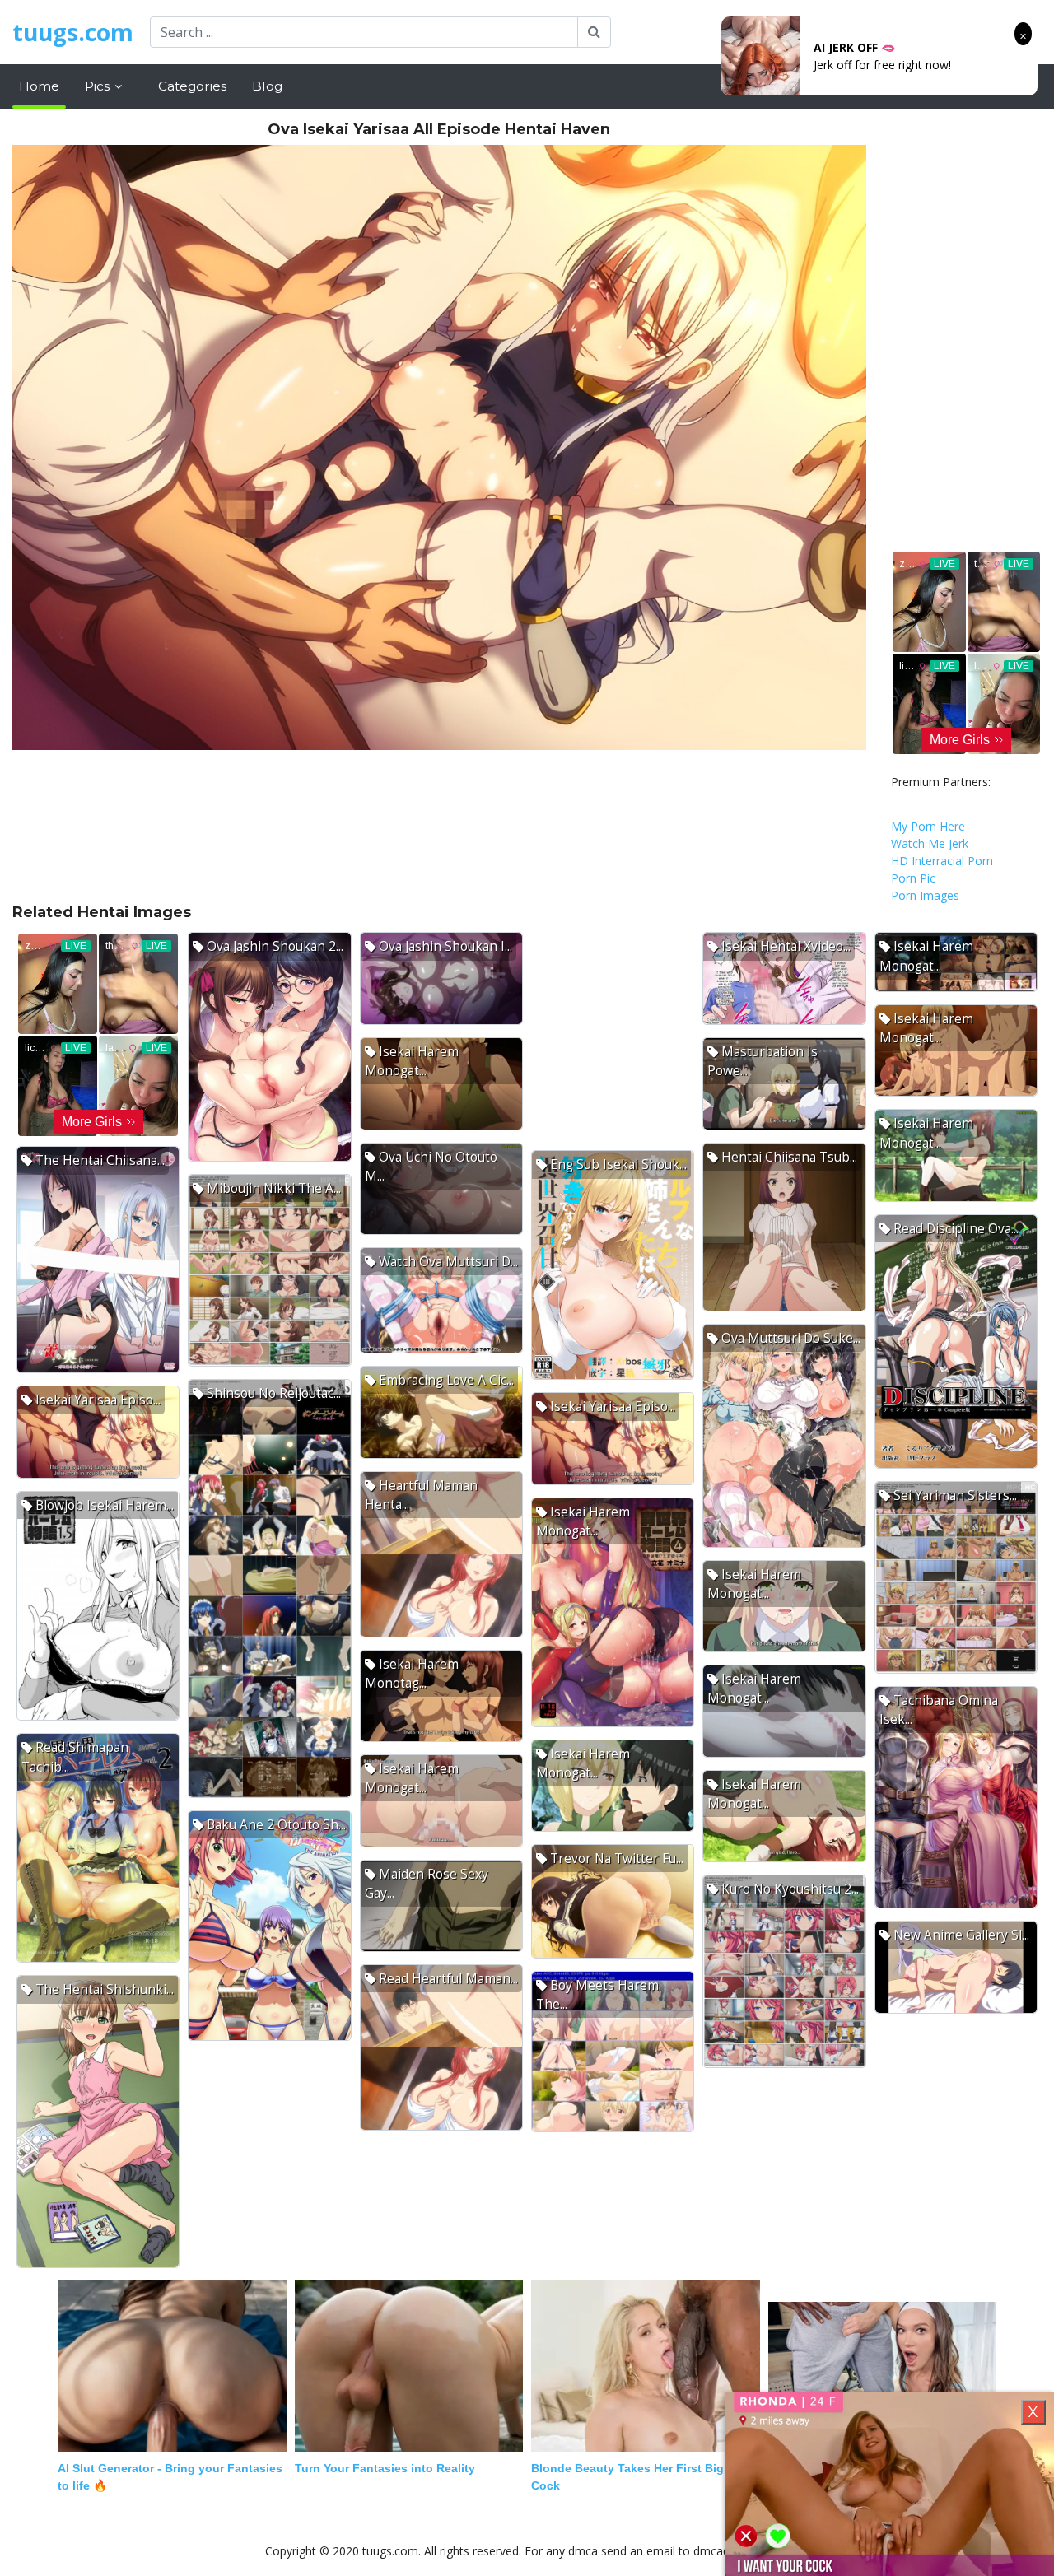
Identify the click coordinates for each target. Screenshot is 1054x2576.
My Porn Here (928, 826)
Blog (267, 86)
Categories (192, 86)
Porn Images (925, 895)
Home (39, 86)
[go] (594, 32)
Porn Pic (913, 878)
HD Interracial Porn (942, 861)
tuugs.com (73, 32)
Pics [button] (99, 86)
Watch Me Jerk (930, 843)
